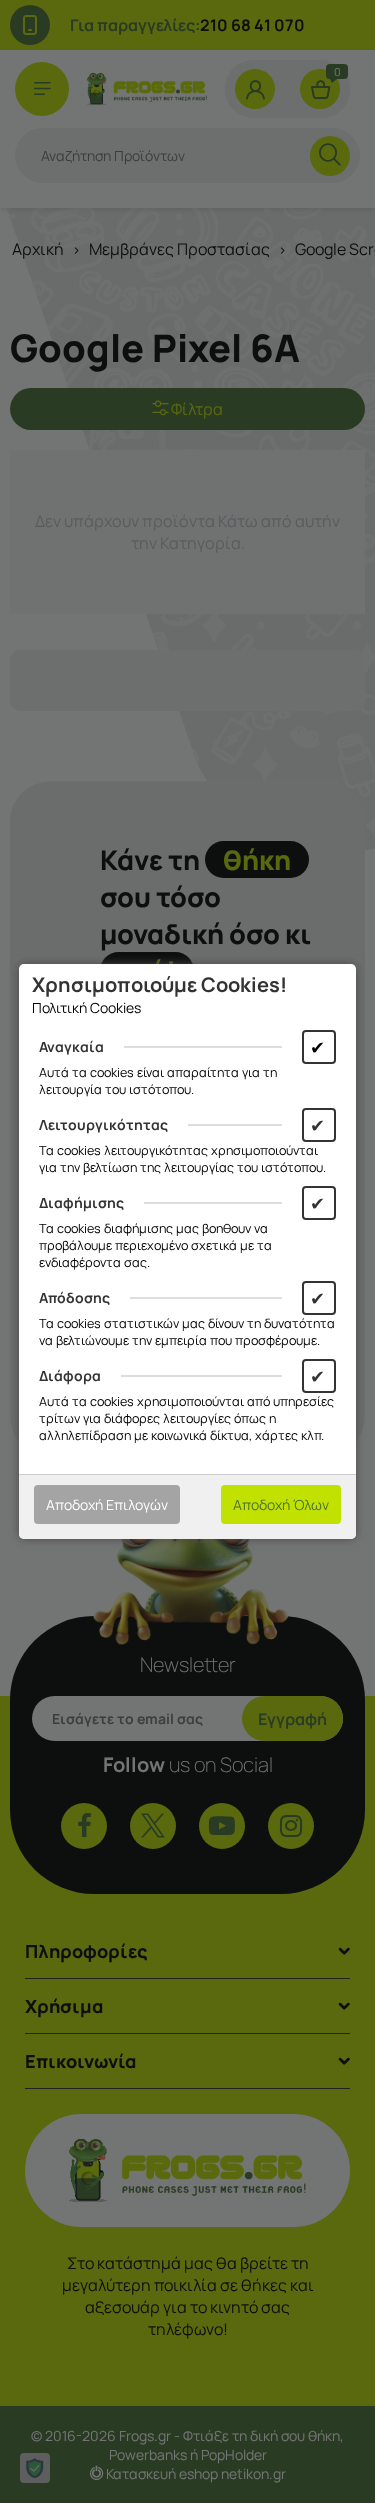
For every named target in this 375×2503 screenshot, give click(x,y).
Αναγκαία (71, 1046)
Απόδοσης (74, 1297)
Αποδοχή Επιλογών (107, 1504)
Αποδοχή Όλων (281, 1504)
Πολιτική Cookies (86, 1007)
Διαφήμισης (81, 1202)
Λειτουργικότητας (103, 1124)
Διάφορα (70, 1375)
